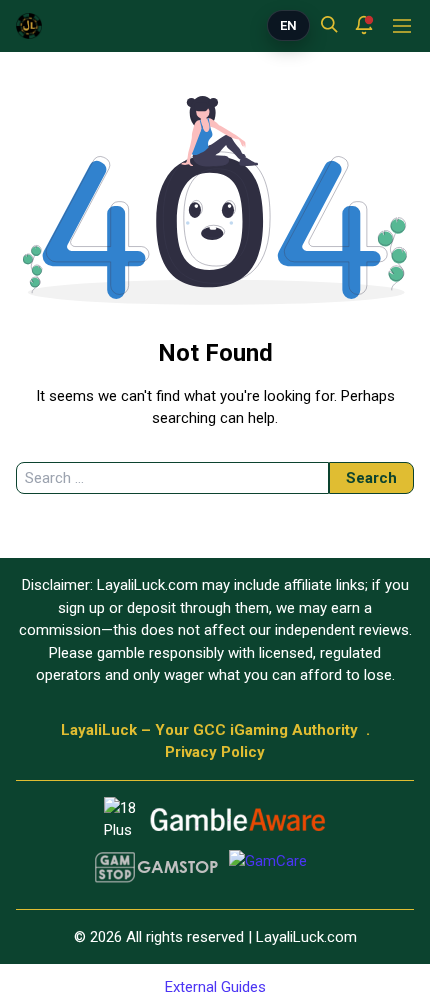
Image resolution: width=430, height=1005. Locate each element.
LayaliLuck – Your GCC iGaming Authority (209, 730)
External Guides (215, 987)
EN (288, 25)
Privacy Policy (215, 752)
